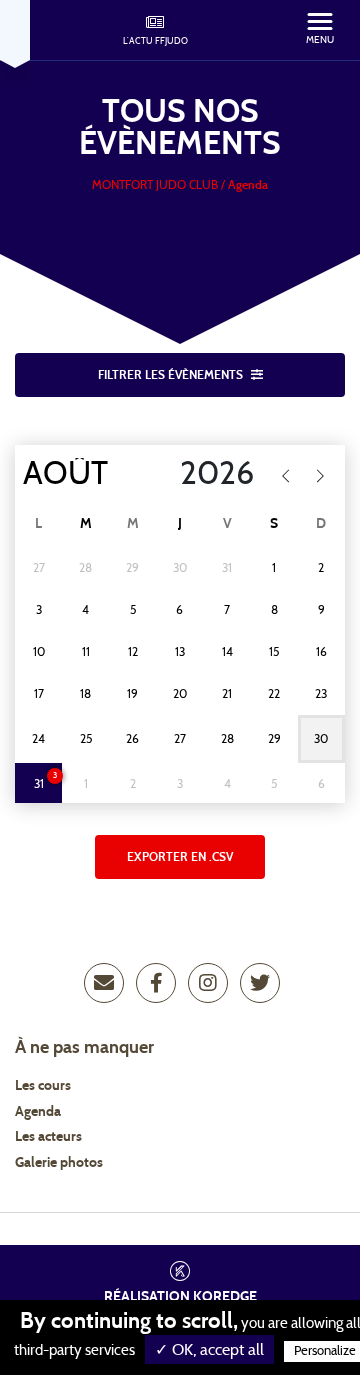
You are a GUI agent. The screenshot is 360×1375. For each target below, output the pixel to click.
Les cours (43, 1086)
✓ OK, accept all (209, 1350)
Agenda (38, 1112)
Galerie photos (59, 1163)
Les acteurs (48, 1137)
